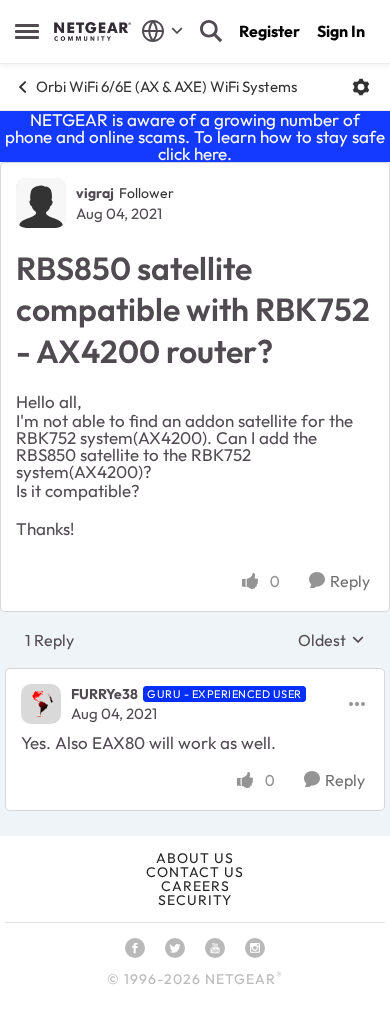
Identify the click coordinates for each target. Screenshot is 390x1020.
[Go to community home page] (92, 31)
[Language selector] (162, 31)
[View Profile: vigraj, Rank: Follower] (41, 203)
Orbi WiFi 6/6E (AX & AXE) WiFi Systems (166, 86)
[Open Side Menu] (27, 31)
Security (195, 900)
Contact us (195, 872)
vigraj (95, 193)
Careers (195, 886)
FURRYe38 (104, 694)
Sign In (341, 31)
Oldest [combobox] (331, 640)
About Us (195, 858)
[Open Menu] (361, 87)
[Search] (211, 31)
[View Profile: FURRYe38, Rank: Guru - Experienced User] (41, 704)
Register (269, 31)
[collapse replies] (195, 678)
